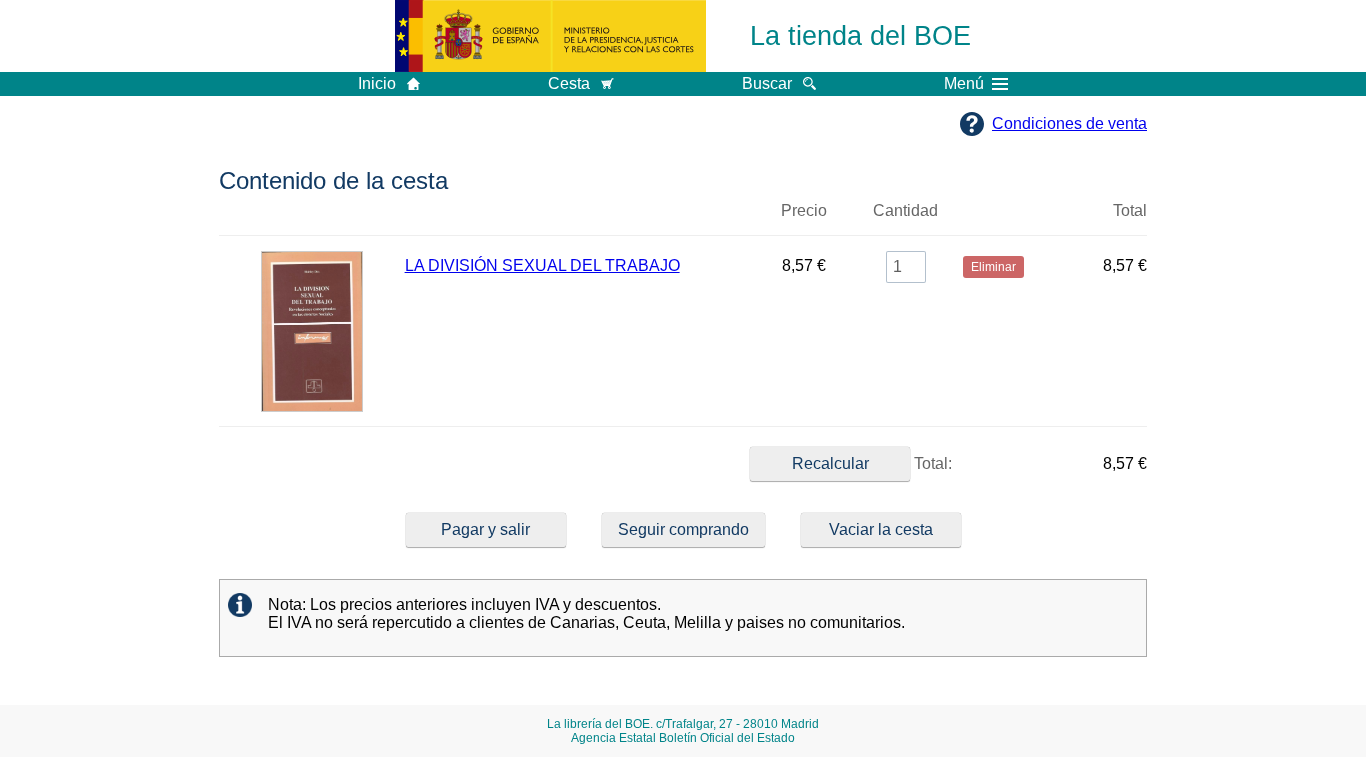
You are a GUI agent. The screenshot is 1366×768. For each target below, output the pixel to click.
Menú (964, 84)
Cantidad (905, 210)
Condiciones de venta (1069, 123)
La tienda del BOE (860, 35)
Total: (931, 463)
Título (576, 219)
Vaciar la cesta (881, 529)
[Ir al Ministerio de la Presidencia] (550, 36)
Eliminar (994, 219)
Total (1130, 210)
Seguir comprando (683, 529)
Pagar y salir (485, 529)
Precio (804, 210)
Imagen (312, 219)
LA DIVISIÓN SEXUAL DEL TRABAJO (542, 265)
